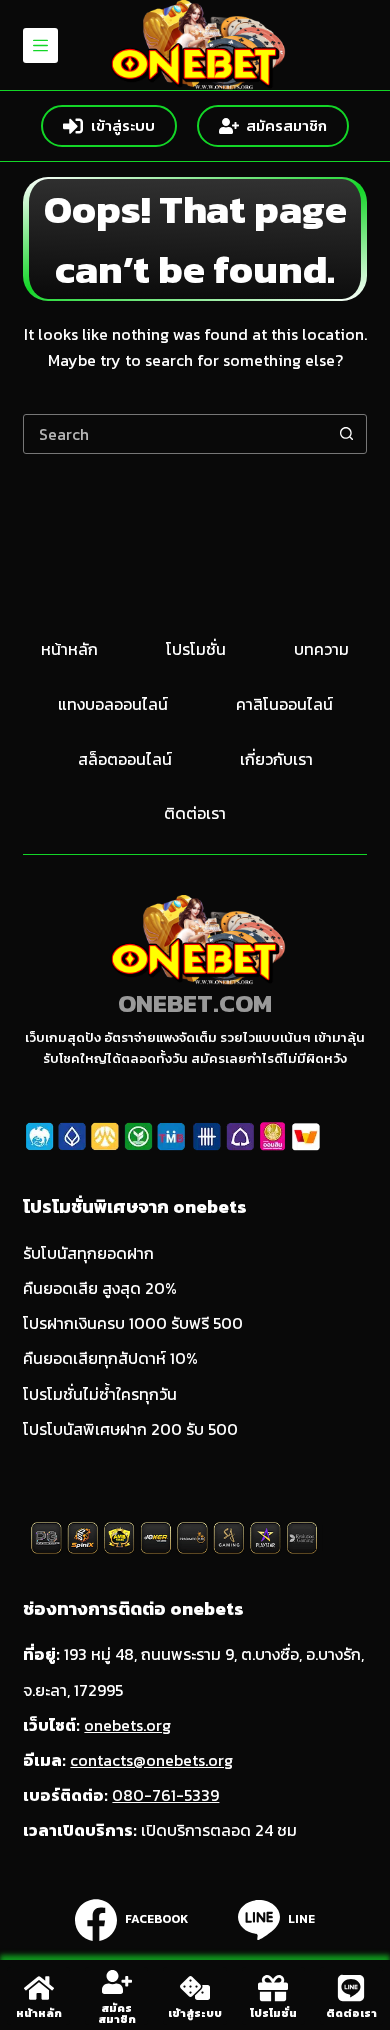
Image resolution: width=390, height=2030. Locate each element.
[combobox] (175, 434)
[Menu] (40, 45)
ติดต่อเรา (195, 813)
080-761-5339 (165, 1795)
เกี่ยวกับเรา (276, 759)
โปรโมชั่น (196, 649)
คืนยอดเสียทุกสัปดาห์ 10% (110, 1358)
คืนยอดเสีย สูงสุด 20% (100, 1288)
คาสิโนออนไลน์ (284, 704)
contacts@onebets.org (151, 1760)
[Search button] (347, 434)
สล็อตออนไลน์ (125, 759)
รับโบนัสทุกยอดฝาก (88, 1253)
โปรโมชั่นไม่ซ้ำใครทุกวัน (100, 1394)
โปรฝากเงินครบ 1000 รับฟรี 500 (133, 1323)
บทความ (321, 649)
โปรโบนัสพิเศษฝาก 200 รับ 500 (130, 1429)
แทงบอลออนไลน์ (113, 704)
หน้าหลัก (69, 649)
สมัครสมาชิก (286, 125)
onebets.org (127, 1725)
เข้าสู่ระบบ (123, 125)
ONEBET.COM (195, 1003)
